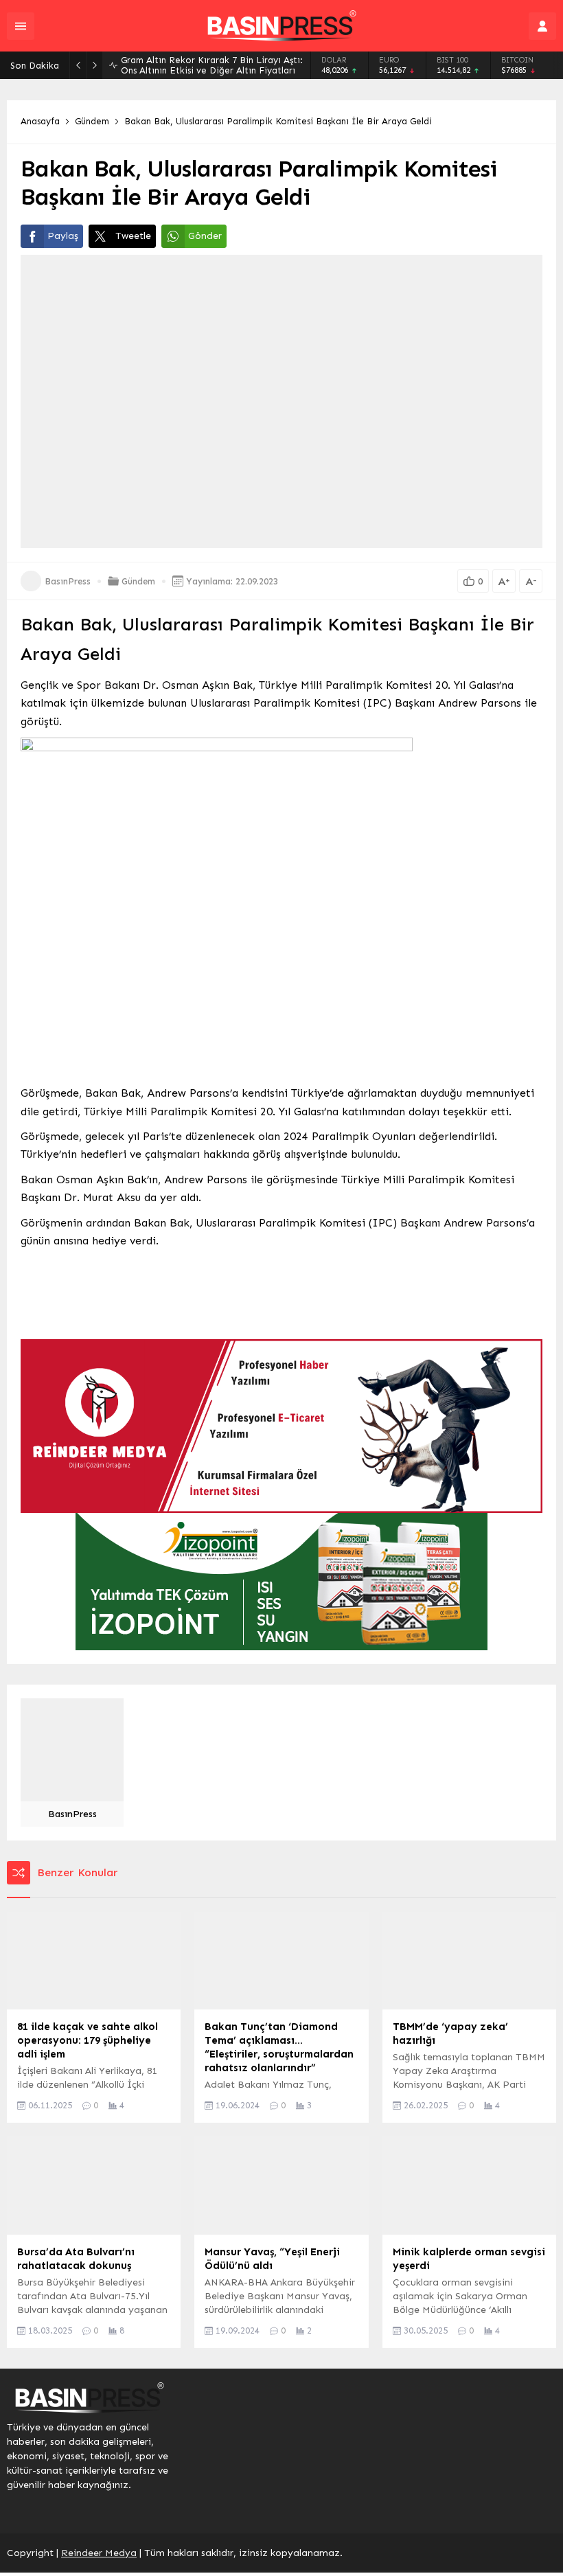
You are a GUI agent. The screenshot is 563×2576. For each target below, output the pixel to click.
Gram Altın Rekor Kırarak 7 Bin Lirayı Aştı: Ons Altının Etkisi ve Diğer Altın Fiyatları (212, 65)
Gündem (92, 121)
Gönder (205, 236)
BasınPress (68, 581)
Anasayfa (40, 121)
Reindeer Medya (99, 2553)
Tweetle (133, 236)
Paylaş (63, 236)
